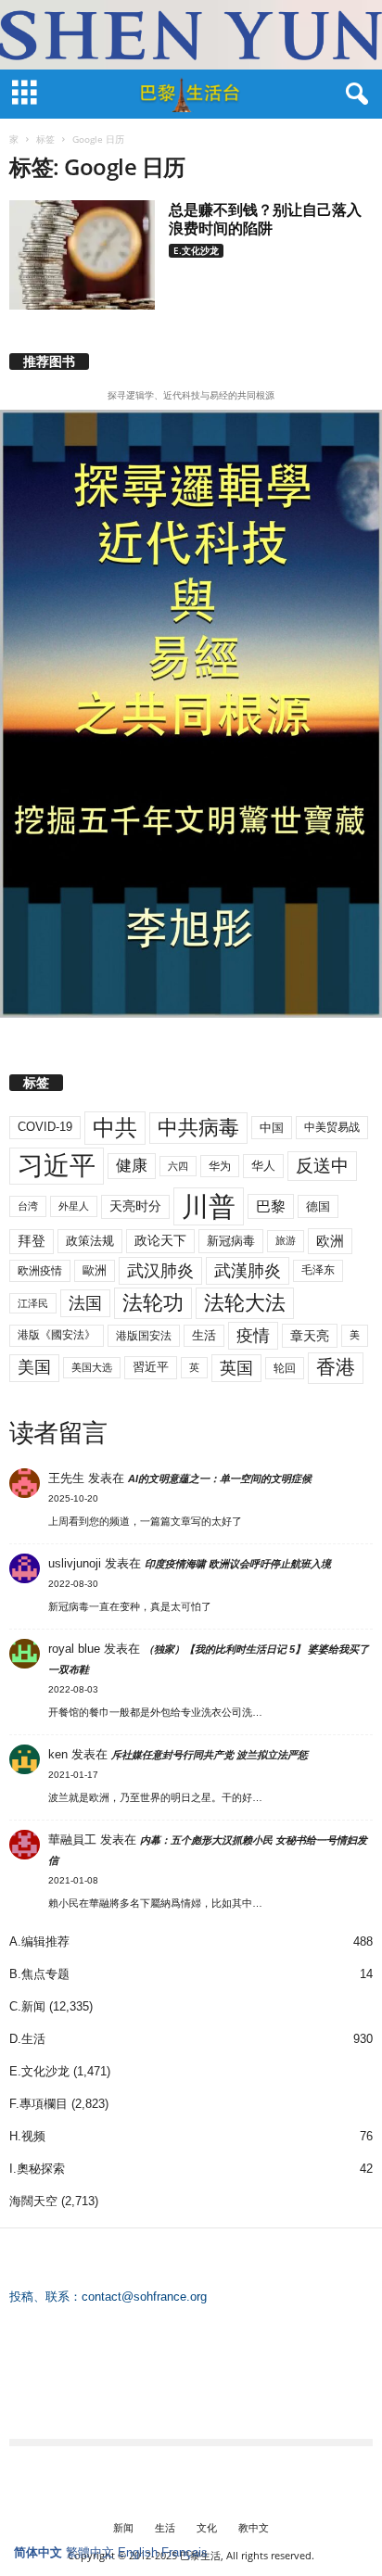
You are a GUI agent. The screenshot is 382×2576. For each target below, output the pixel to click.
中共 (115, 1128)
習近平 (151, 1367)
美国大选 (92, 1367)
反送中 (322, 1166)
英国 (236, 1368)
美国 (34, 1367)
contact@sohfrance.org (144, 2297)
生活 (204, 1335)
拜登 (32, 1241)
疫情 (253, 1336)
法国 (85, 1303)
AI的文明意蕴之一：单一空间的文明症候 (220, 1478)
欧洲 (330, 1241)
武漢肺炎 (248, 1271)
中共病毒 (198, 1128)
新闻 (123, 2527)
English (138, 2552)
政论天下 (160, 1241)
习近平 (57, 1166)
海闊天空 (33, 2201)
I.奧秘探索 (37, 2169)
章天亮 (310, 1336)
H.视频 (27, 2136)
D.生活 (27, 2039)
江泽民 (33, 1303)
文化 (207, 2527)
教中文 (254, 2527)
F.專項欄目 (38, 2104)
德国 (318, 1206)
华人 (263, 1166)
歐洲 (95, 1270)
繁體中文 (90, 2552)
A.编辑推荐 (39, 1942)
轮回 (285, 1368)
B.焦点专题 (39, 1974)
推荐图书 (49, 362)
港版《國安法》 (57, 1335)
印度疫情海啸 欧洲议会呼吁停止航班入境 (238, 1564)
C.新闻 (27, 2006)
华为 (220, 1166)
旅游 (286, 1240)
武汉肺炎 (160, 1270)
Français (185, 2552)
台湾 (28, 1206)
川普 (209, 1206)
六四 (178, 1166)
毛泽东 (318, 1270)
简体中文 (38, 2552)
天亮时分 (135, 1206)
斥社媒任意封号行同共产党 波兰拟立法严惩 (210, 1755)
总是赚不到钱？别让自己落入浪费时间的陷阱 (265, 219)
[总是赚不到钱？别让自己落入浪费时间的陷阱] (82, 255)
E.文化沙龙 (196, 250)
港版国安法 (144, 1336)
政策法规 (90, 1241)
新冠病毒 (231, 1241)
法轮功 (153, 1303)
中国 (272, 1128)
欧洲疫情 (40, 1271)
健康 (132, 1166)
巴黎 (271, 1206)
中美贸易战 (332, 1127)
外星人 (74, 1206)
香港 (336, 1367)
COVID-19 (45, 1127)
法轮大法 (245, 1303)
